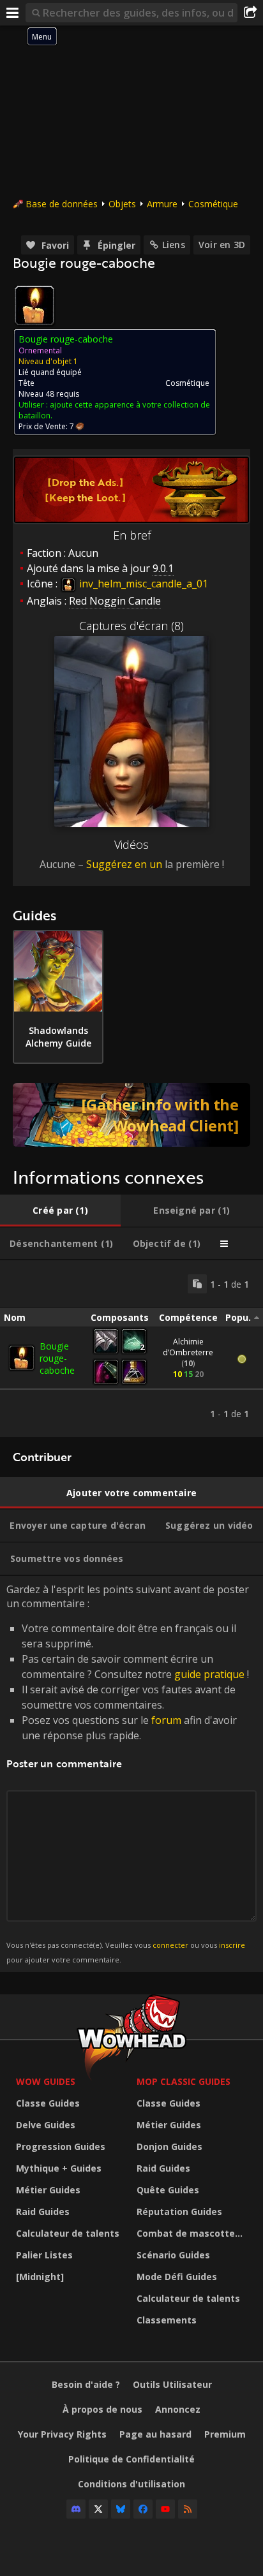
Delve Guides (46, 2125)
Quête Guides (168, 2190)
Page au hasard (155, 2434)
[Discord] (76, 2509)
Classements (167, 2320)
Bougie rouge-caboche (57, 1358)
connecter (170, 1945)
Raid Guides (43, 2212)
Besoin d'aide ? (86, 2384)
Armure (162, 204)
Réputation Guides (179, 2212)
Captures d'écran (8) (131, 626)
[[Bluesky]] (121, 2509)
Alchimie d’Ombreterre (188, 1347)
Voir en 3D (222, 245)
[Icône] (34, 305)
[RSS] (188, 2509)
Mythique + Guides (59, 2168)
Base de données (62, 204)
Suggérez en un (124, 864)
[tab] (60, 1211)
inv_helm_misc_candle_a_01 (142, 584)
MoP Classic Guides (184, 2081)
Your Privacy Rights (62, 2434)
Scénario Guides (173, 2255)
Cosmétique (213, 204)
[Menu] (13, 13)
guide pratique (209, 1674)
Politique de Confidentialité (131, 2459)
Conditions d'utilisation (131, 2484)
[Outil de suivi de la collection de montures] (131, 1115)
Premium (225, 2434)
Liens (174, 245)
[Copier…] (197, 1284)
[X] (98, 2509)
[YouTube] (165, 2509)
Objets (122, 204)
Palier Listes (44, 2255)
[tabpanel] (131, 1349)
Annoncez (178, 2409)
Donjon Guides (169, 2146)
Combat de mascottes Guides (194, 2233)
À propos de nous (102, 2409)
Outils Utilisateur (172, 2384)
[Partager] (250, 13)
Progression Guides (61, 2146)
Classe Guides (48, 2103)
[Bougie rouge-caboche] (22, 1358)
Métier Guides (48, 2190)
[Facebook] (143, 2509)
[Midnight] (40, 2277)
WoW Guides (46, 2081)
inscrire (232, 1945)
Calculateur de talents (68, 2233)
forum (166, 1720)
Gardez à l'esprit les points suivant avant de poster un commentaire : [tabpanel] (128, 1773)
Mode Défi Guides (177, 2277)
